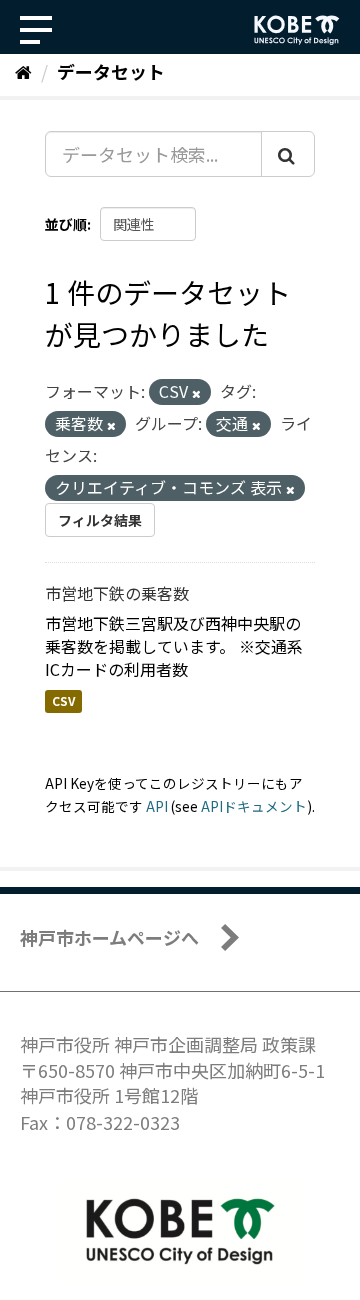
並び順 (66, 224)
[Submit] (288, 154)
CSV (63, 700)
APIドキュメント (254, 806)
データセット (111, 71)
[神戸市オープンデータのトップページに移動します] (297, 30)
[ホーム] (23, 71)
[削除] (196, 393)
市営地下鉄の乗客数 (117, 593)
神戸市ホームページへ (109, 937)
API (157, 806)
